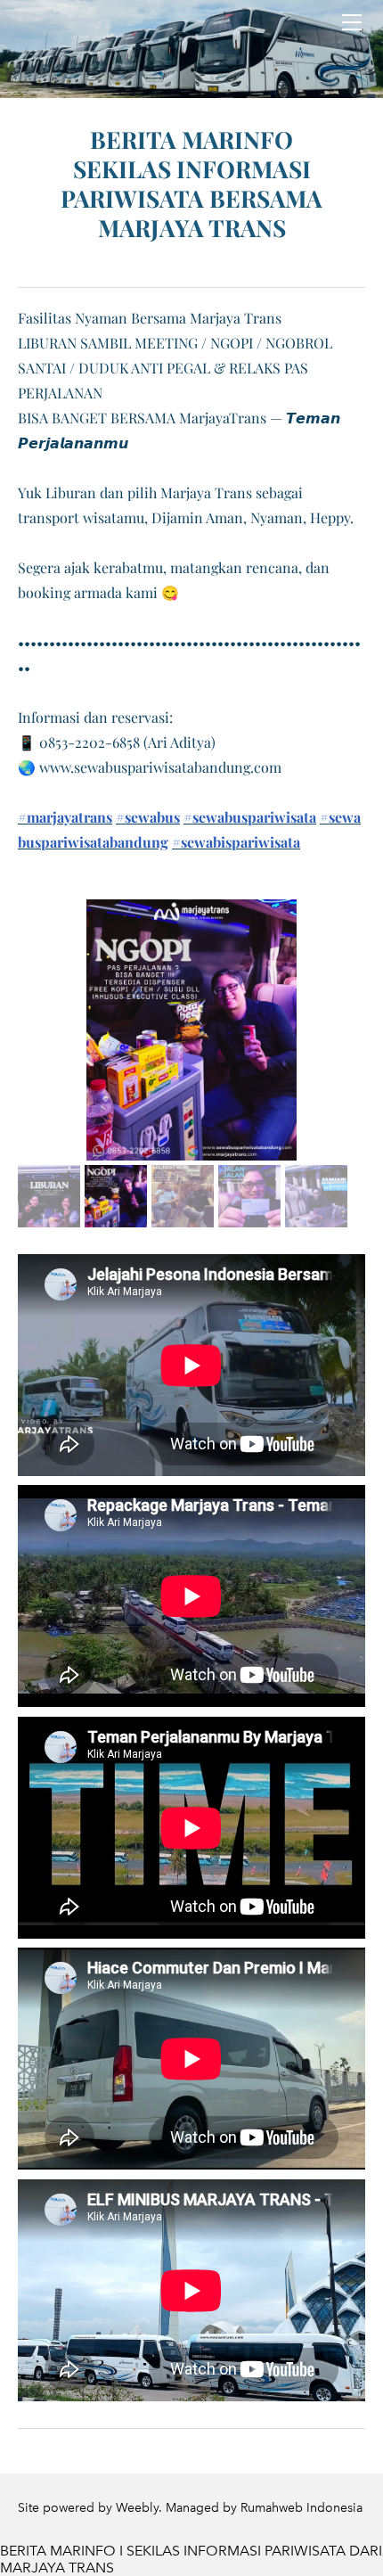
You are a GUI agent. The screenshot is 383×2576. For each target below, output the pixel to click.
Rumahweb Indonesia (302, 2508)
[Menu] (352, 22)
